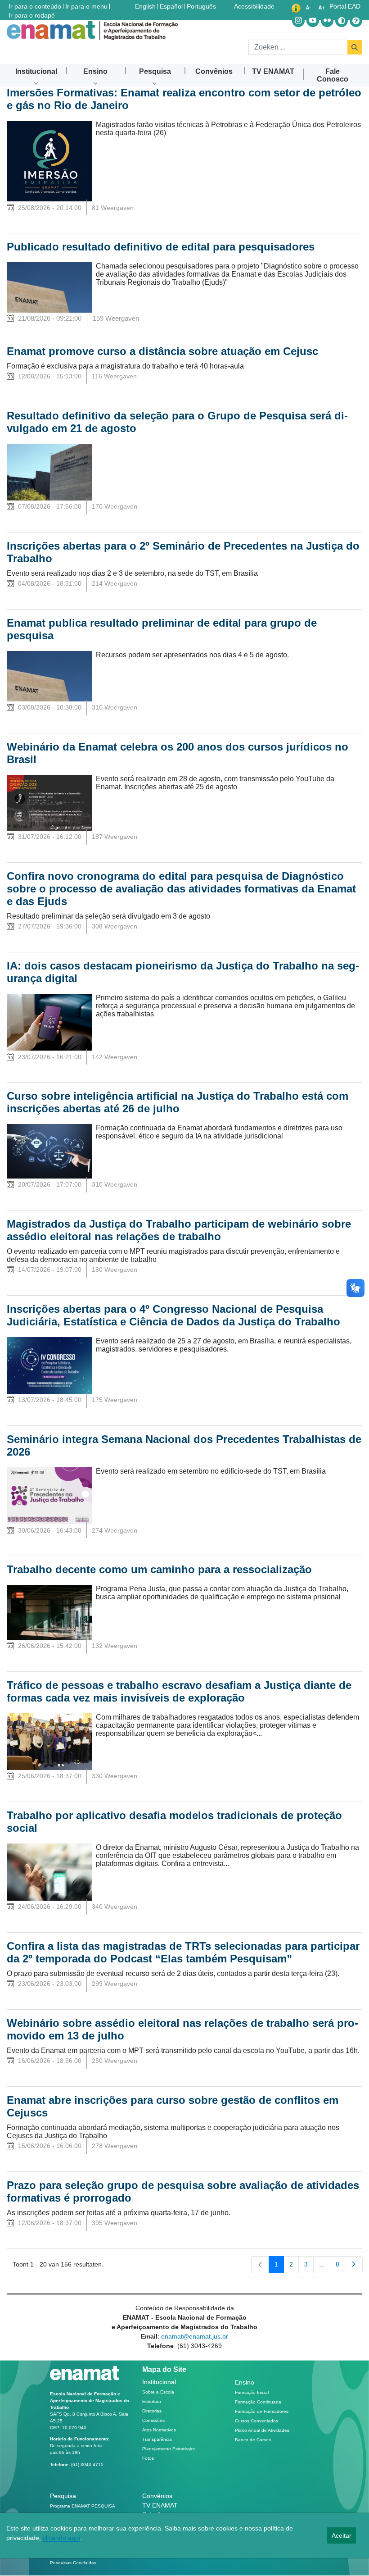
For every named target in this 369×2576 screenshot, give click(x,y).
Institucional (159, 2382)
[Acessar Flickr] (327, 21)
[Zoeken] (355, 47)
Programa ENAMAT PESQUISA (83, 2506)
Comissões (153, 2420)
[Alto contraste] (342, 21)
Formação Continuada (258, 2402)
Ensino (245, 2382)
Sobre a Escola (158, 2392)
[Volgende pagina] (354, 2265)
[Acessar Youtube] (313, 21)
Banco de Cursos (253, 2440)
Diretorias (152, 2411)
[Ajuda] (356, 21)
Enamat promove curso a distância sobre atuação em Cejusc (162, 351)
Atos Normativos (159, 2430)
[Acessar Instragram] (298, 21)
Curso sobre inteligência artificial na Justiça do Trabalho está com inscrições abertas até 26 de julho (178, 1102)
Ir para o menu (86, 6)
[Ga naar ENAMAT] (92, 30)
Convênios (157, 2496)
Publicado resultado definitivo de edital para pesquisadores (161, 247)
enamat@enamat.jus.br (195, 2336)
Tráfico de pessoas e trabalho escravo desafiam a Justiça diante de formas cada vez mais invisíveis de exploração (179, 1691)
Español (172, 6)
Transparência (157, 2439)
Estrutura (152, 2401)
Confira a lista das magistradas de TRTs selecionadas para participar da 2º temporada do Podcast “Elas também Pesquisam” (183, 1952)
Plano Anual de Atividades (262, 2430)
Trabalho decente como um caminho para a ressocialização (159, 1569)
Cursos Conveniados (256, 2421)
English (146, 6)
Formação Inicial (252, 2392)
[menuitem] (36, 71)
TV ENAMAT (160, 2505)
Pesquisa (63, 2496)
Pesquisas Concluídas (73, 2563)
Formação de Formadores (262, 2411)
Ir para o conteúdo (35, 6)
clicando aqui (61, 2538)
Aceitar (342, 2535)
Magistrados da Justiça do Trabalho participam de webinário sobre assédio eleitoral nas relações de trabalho (179, 1230)
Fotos (148, 2458)
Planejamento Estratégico (169, 2449)
